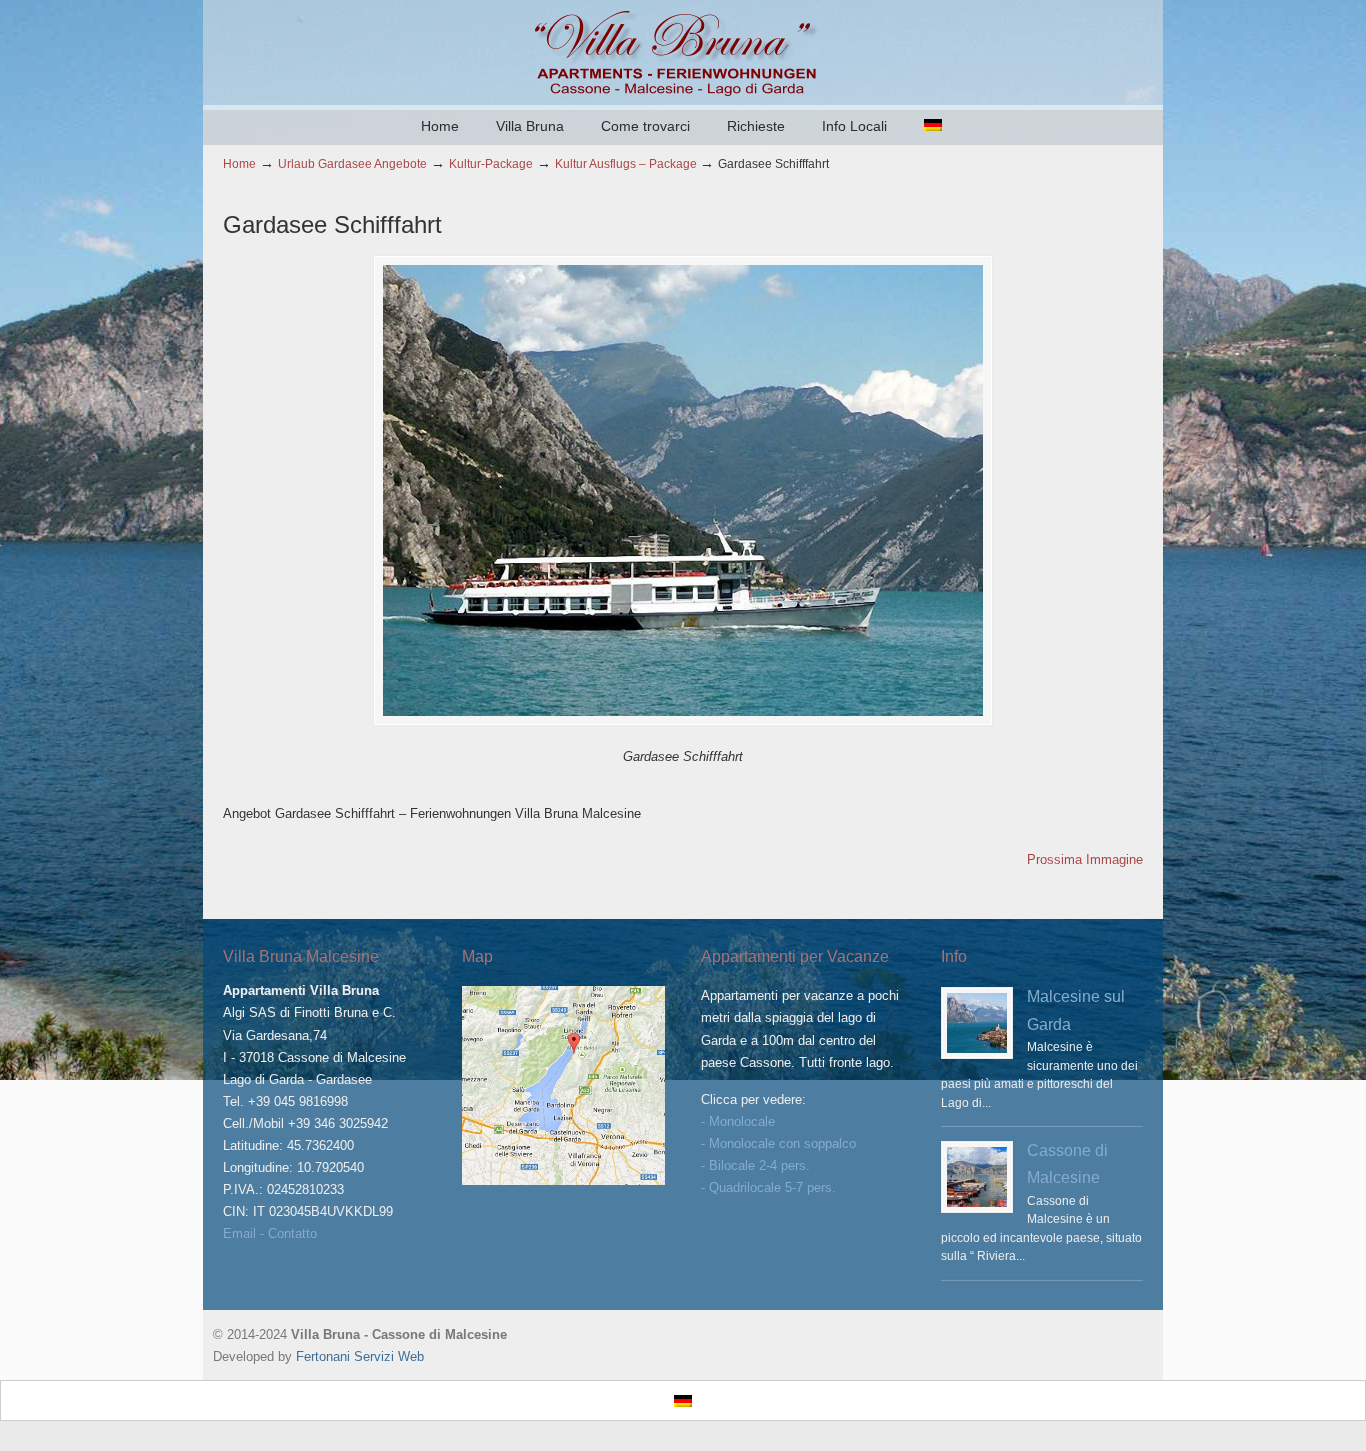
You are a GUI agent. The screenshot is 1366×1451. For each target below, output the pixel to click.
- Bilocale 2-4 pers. (755, 1165)
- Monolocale (738, 1121)
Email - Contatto (270, 1233)
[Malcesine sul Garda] (977, 1023)
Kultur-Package (491, 163)
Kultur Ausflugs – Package (626, 163)
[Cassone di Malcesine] (977, 1177)
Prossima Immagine (1085, 859)
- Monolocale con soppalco (778, 1143)
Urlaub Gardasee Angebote (352, 163)
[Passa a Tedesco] (933, 126)
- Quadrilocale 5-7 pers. (768, 1187)
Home (239, 163)
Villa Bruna (683, 51)
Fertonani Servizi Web (360, 1356)
